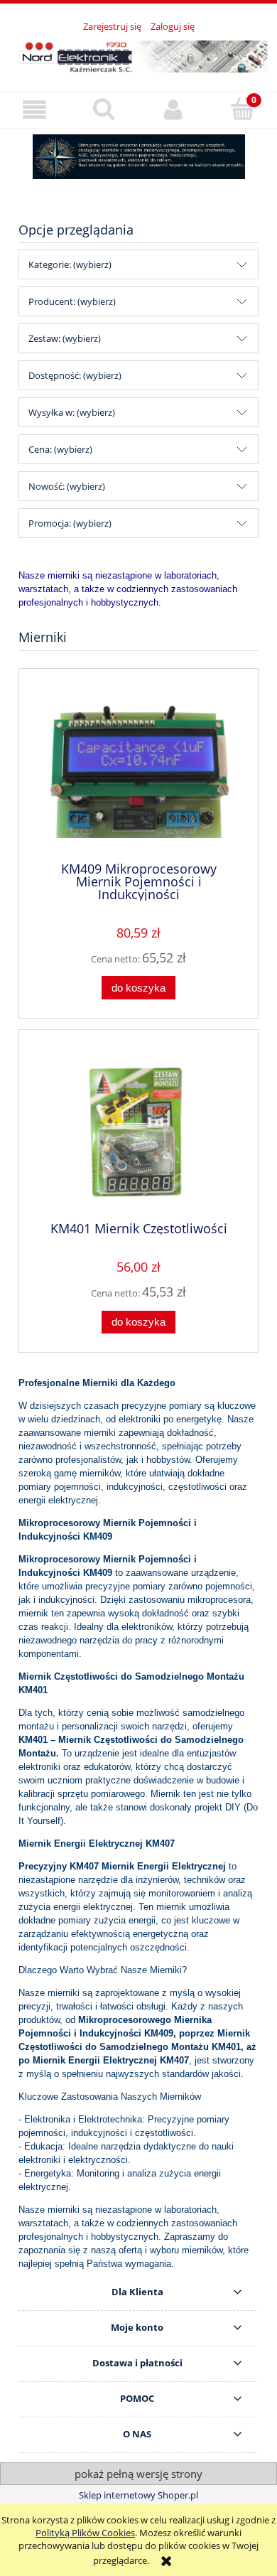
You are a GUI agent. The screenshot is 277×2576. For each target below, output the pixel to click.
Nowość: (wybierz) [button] (67, 486)
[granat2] (138, 157)
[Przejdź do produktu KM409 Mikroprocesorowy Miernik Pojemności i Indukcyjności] (138, 770)
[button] (35, 110)
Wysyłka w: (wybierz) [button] (72, 412)
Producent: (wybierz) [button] (72, 301)
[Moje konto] (173, 110)
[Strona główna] (138, 54)
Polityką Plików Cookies (85, 2533)
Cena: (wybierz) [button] (60, 449)
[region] (138, 157)
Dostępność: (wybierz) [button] (75, 375)
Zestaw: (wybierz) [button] (65, 338)
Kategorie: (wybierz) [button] (70, 264)
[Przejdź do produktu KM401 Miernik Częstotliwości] (138, 1131)
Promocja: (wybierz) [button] (70, 523)
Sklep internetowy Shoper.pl (138, 2495)
